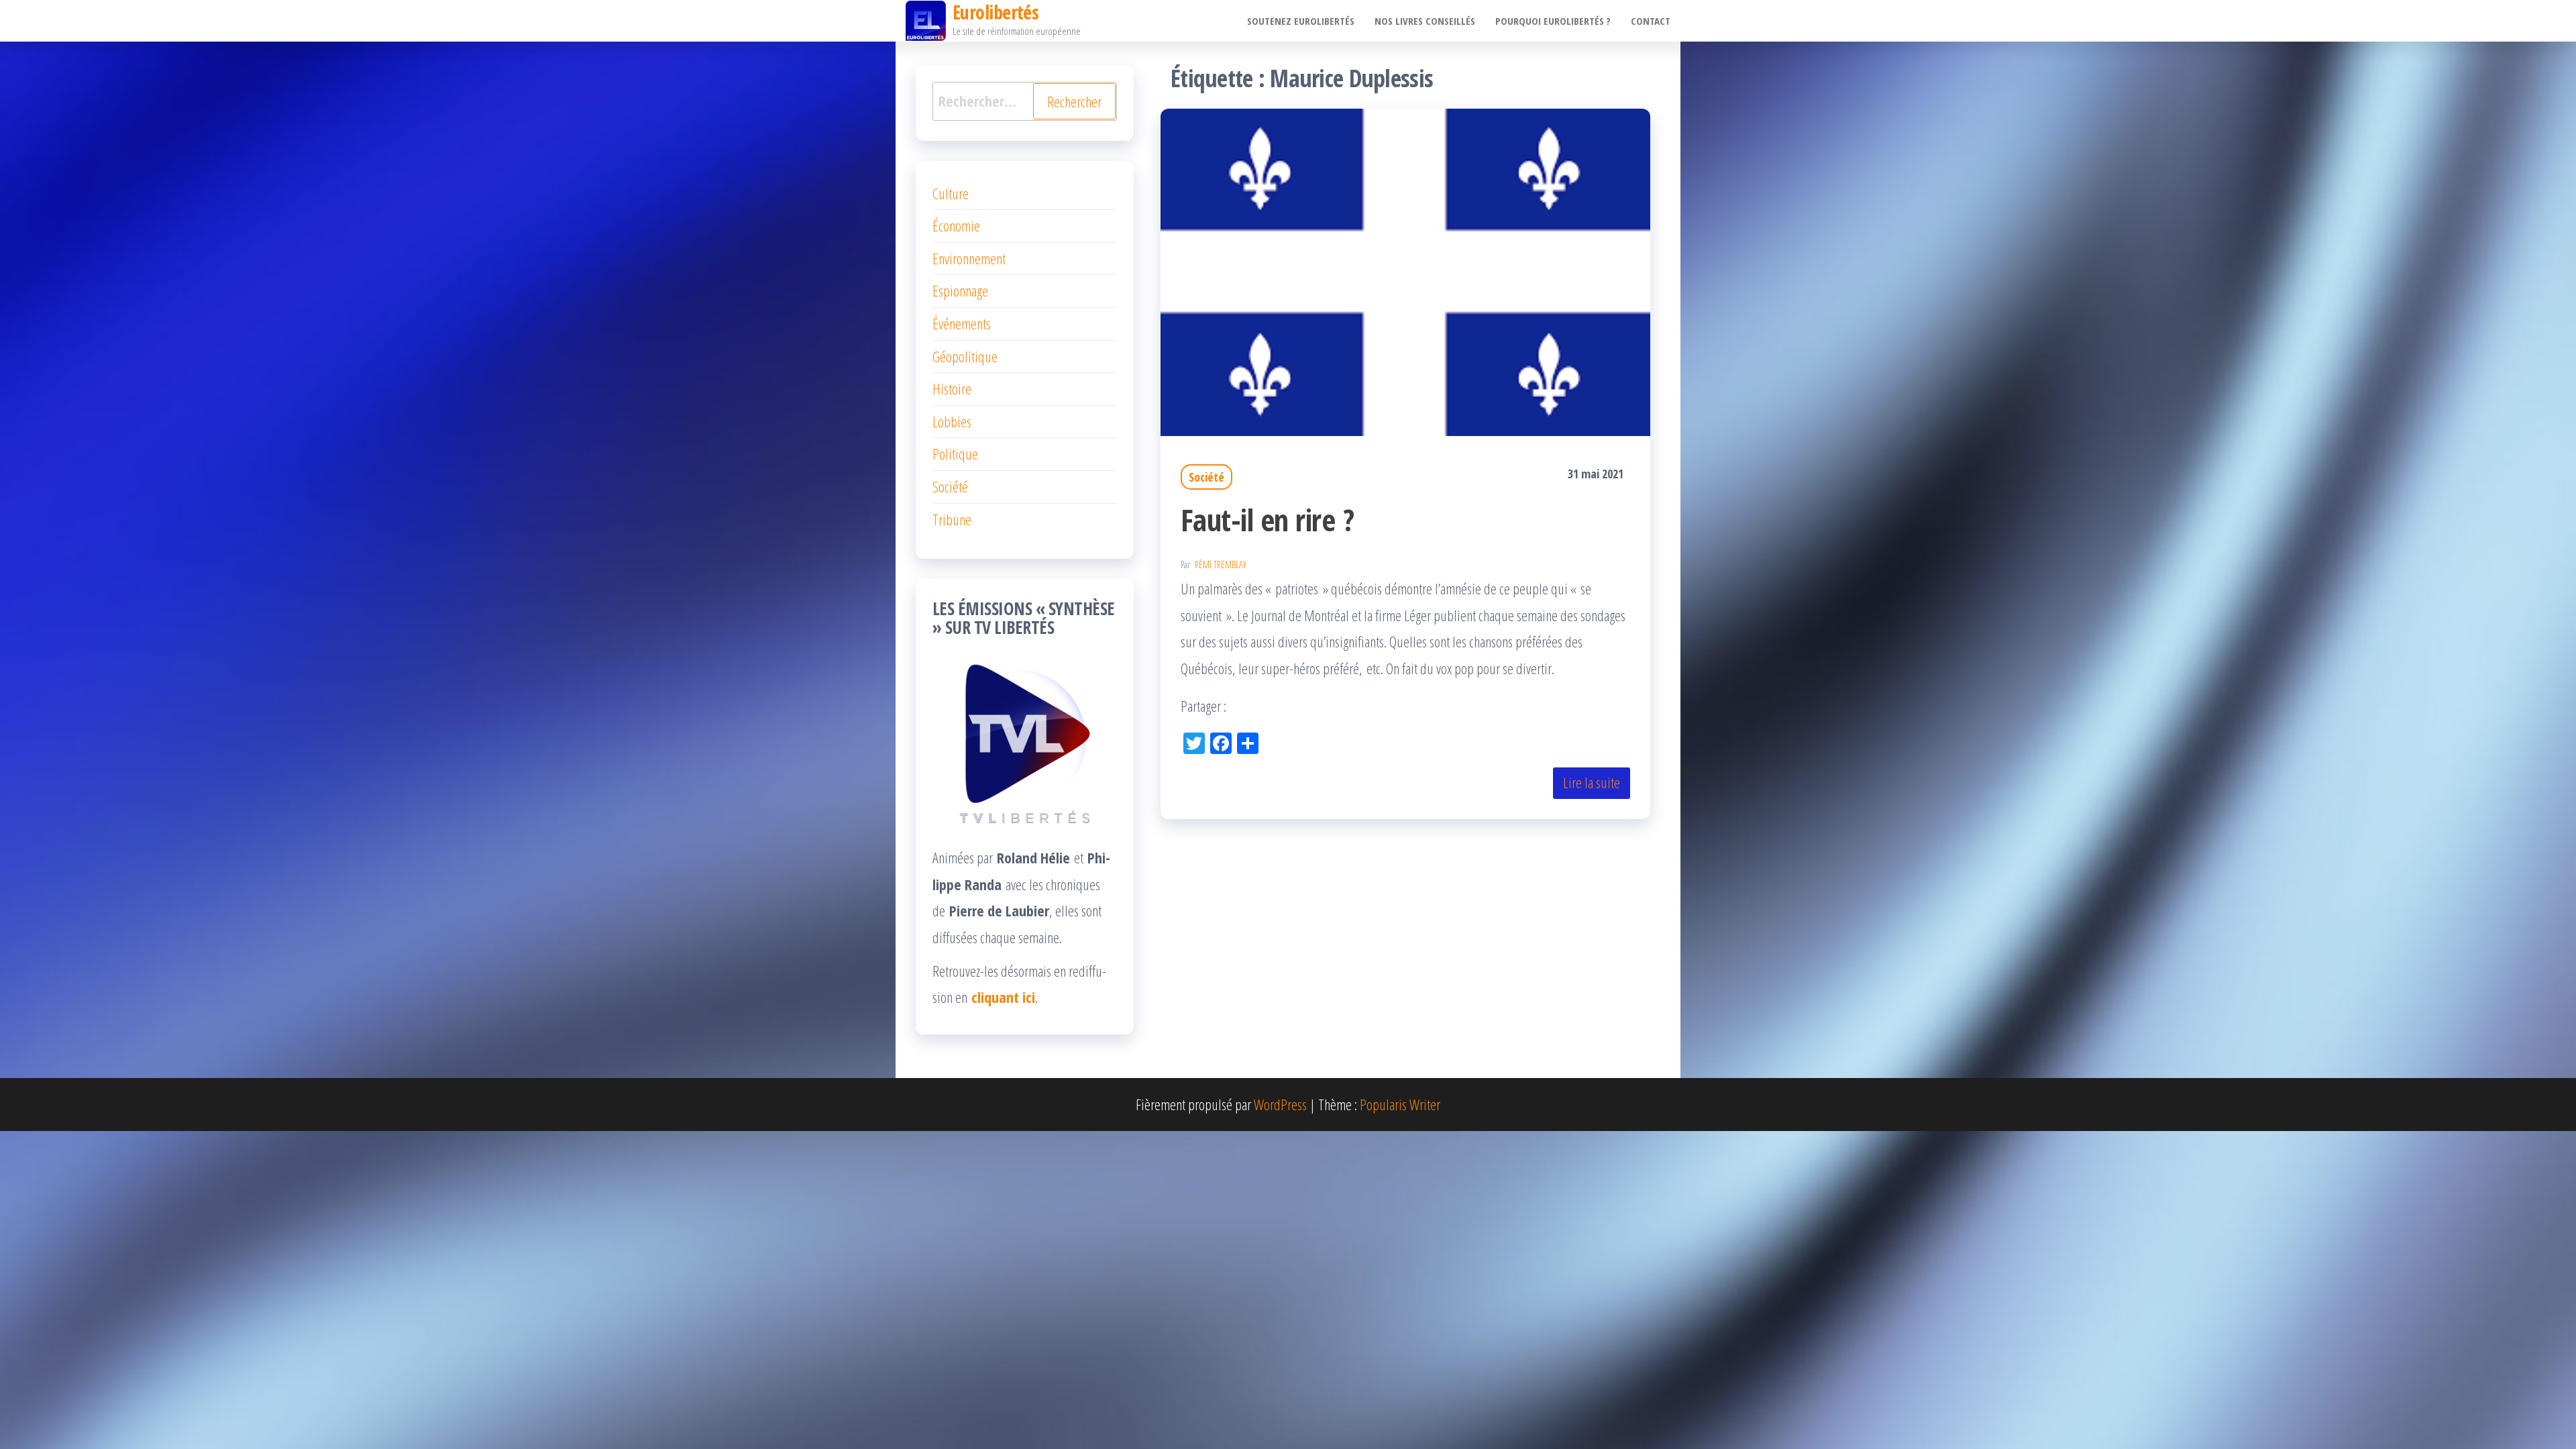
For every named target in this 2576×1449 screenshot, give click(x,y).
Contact (1651, 21)
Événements (962, 323)
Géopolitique (965, 356)
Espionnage (960, 290)
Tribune (952, 519)
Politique (955, 453)
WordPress (1280, 1104)
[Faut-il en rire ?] (1405, 270)
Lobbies (952, 421)
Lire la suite (1592, 782)
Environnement (969, 258)
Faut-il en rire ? (1267, 520)
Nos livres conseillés (1425, 21)
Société (1206, 477)
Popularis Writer (1400, 1104)
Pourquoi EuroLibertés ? (1553, 21)
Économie (956, 225)
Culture (951, 193)
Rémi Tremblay (1221, 565)
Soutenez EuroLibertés (1301, 21)
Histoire (952, 388)
